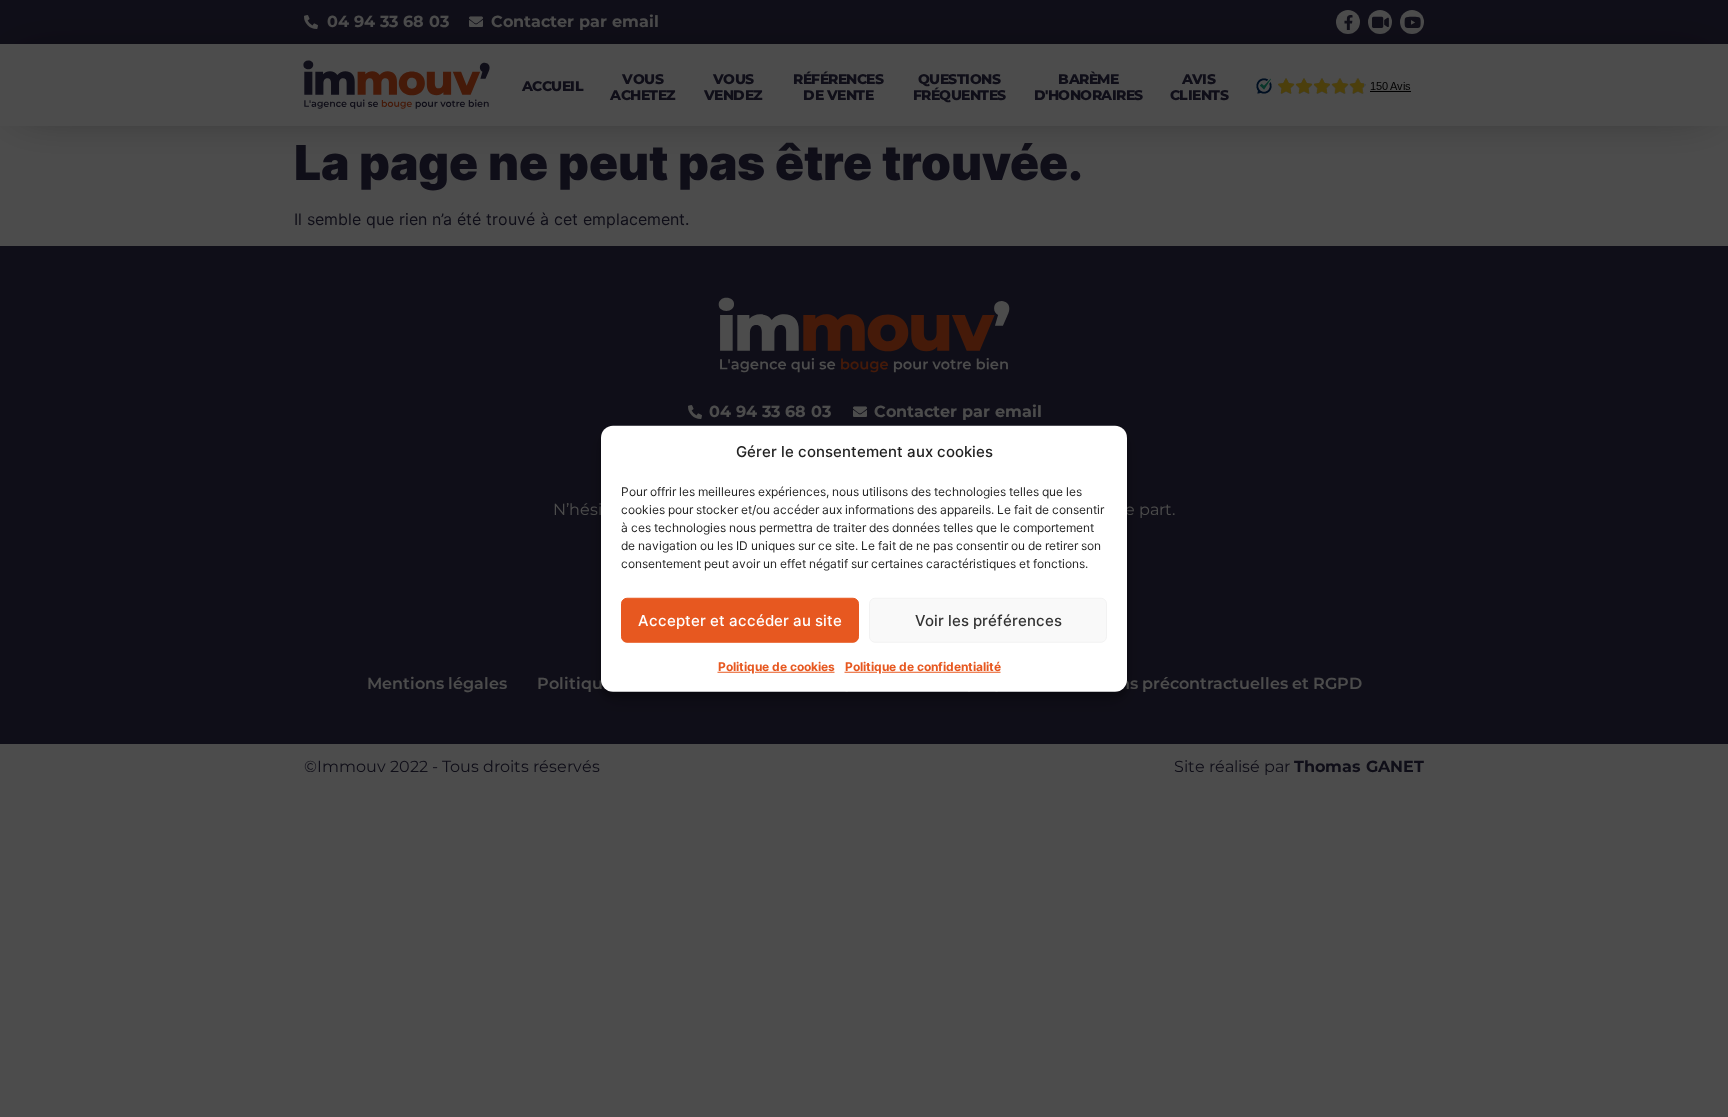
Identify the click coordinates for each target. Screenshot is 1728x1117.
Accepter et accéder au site (740, 619)
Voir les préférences (988, 619)
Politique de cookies (776, 666)
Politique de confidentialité (923, 666)
